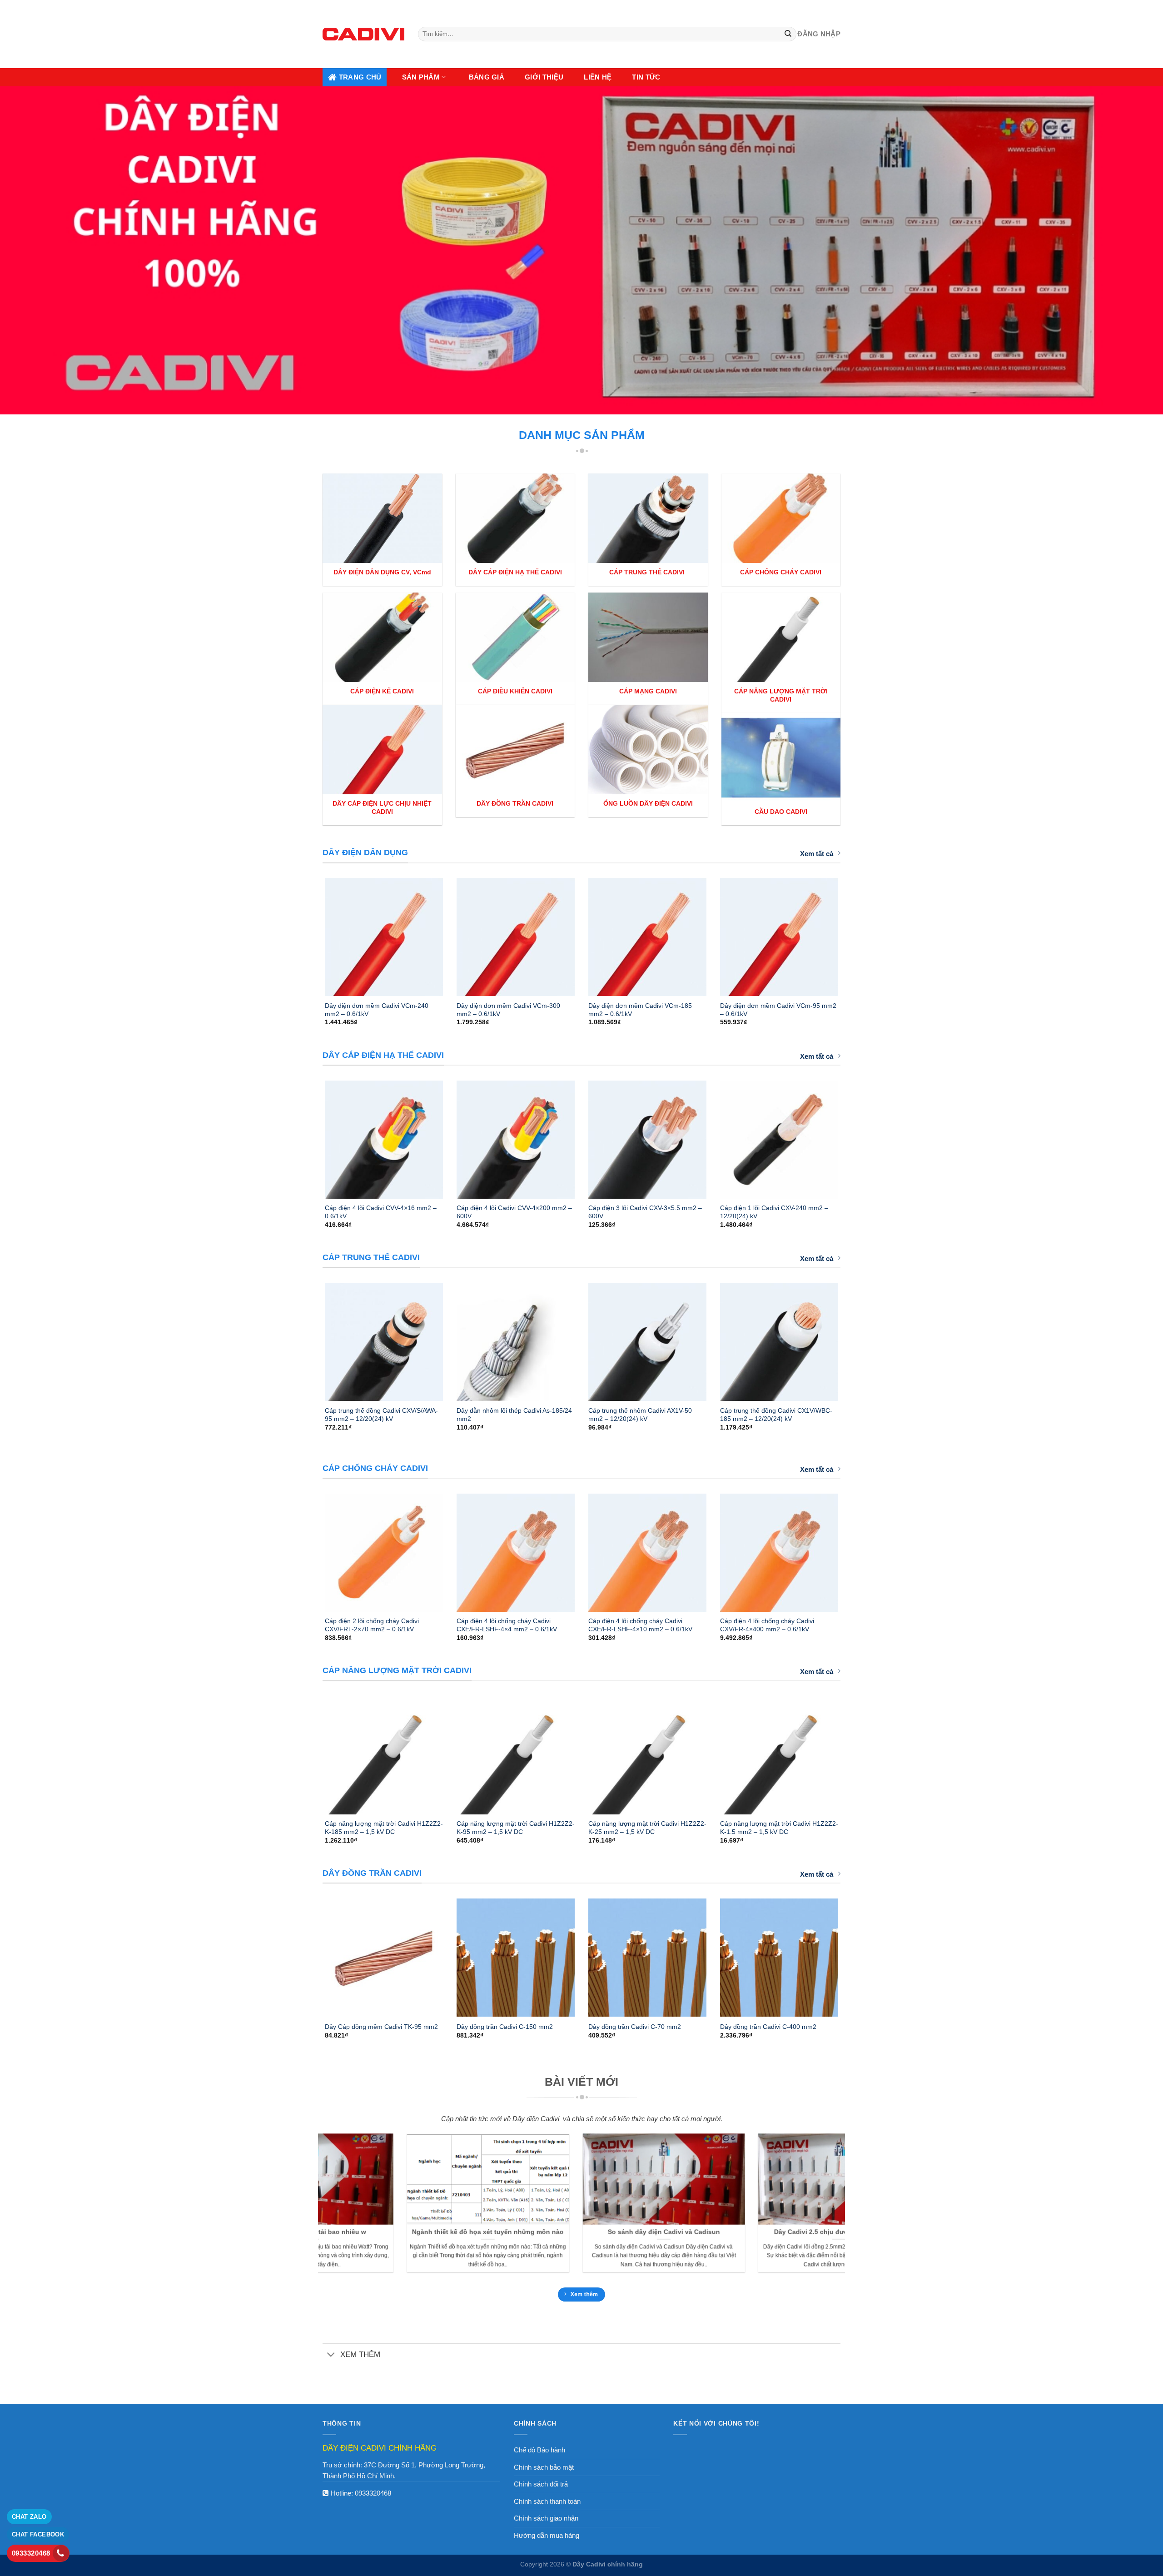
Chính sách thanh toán (547, 2501)
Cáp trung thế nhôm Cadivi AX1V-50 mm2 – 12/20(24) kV (640, 1415)
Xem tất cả (817, 854)
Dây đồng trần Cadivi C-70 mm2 (635, 2027)
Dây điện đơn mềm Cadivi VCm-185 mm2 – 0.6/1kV (640, 1010)
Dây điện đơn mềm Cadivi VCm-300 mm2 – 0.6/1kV (508, 1010)
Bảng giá (487, 77)
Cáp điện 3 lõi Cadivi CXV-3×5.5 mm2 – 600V (645, 1212)
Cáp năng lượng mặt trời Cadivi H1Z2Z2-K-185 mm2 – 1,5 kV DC (384, 1828)
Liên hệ (598, 77)
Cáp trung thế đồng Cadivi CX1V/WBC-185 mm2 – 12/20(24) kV (776, 1415)
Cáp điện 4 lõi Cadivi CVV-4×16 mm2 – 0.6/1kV (381, 1212)
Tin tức (646, 77)
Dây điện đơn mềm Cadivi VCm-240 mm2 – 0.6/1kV (377, 1010)
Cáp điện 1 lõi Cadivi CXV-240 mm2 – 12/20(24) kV (774, 1212)
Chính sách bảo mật (544, 2467)
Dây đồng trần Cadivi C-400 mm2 (768, 2027)
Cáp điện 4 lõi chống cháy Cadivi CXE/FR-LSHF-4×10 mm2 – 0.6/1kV (640, 1625)
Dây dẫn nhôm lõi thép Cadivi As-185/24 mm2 (514, 1415)
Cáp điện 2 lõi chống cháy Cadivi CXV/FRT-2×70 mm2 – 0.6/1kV (372, 1625)
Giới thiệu (544, 77)
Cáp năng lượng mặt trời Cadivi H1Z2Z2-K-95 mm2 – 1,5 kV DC (516, 1828)
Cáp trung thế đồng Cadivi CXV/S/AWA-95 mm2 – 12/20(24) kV (381, 1415)
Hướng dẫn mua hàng (547, 2535)
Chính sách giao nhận (546, 2518)
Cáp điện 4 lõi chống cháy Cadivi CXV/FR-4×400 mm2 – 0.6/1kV (767, 1625)
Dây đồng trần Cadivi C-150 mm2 (505, 2027)
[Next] (850, 933)
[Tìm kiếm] (788, 34)
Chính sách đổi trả (541, 2484)
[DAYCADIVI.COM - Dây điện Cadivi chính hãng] (363, 34)
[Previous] (313, 933)
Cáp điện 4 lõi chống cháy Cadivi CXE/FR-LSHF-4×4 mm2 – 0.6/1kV (507, 1625)
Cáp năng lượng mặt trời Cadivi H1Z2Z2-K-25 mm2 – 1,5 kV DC (647, 1828)
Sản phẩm (421, 77)
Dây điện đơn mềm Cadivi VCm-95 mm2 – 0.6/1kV (778, 1010)
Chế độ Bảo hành (539, 2450)
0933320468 (373, 2493)
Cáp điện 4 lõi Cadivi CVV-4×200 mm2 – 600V (514, 1212)
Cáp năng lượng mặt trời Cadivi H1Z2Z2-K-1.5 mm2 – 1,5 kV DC (779, 1828)
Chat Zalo (29, 2517)
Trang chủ (360, 77)
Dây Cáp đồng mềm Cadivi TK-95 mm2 (381, 2027)
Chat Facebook (38, 2534)
